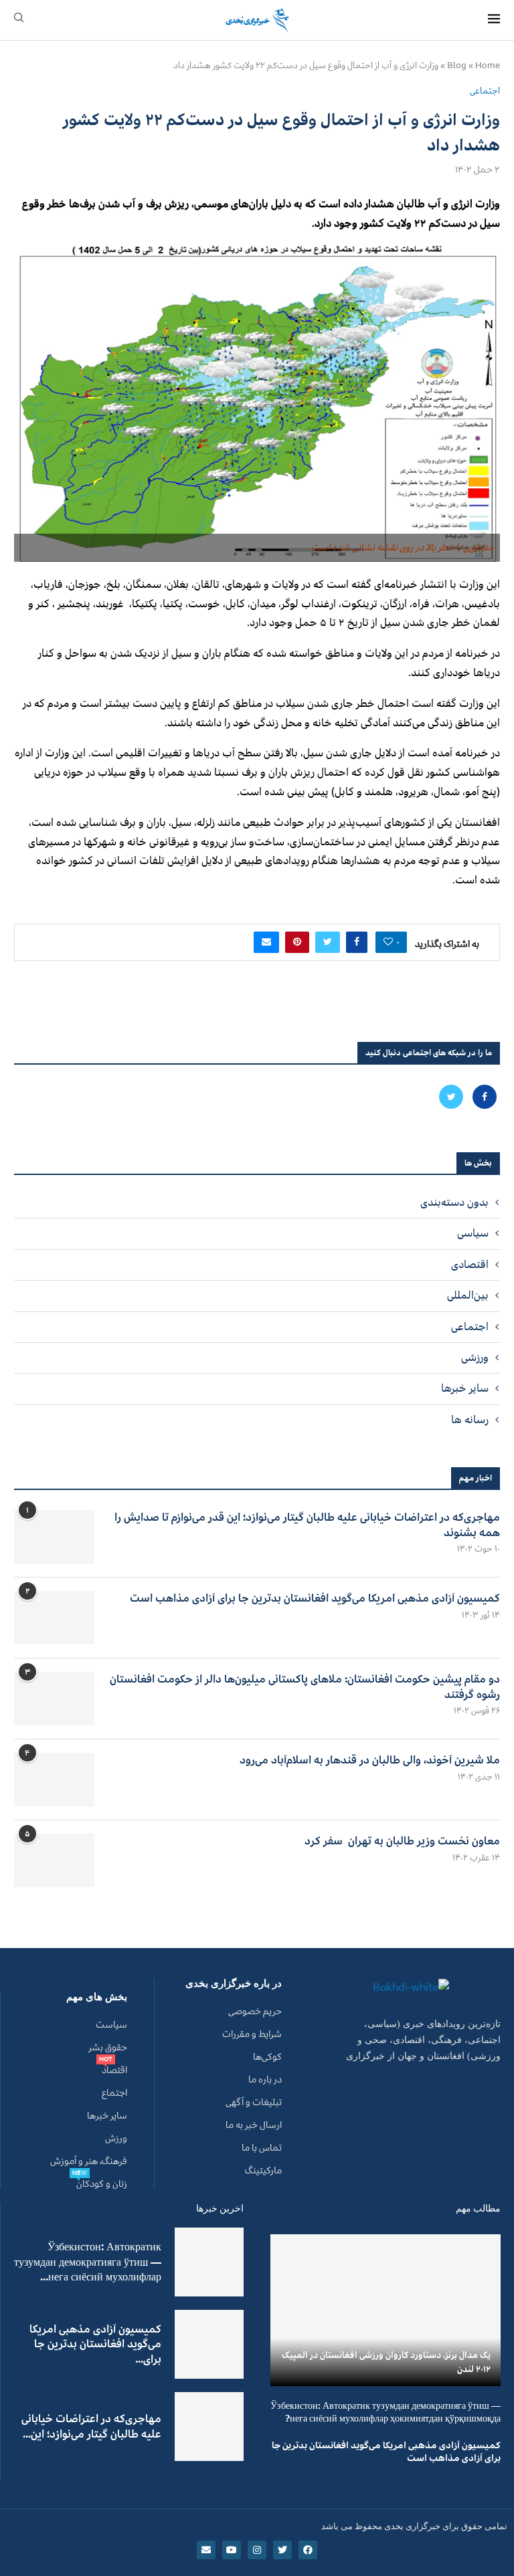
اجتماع (114, 2093)
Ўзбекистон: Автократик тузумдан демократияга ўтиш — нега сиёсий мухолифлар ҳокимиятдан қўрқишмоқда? (385, 2412)
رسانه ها (470, 1420)
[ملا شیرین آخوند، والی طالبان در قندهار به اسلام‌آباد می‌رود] (54, 1780)
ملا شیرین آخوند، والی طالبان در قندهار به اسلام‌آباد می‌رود (370, 1760)
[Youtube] (232, 2550)
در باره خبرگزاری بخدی (234, 1984)
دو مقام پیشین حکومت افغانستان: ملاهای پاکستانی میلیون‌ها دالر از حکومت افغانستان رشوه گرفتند (305, 1687)
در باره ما (265, 2080)
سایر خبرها (465, 1388)
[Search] (19, 20)
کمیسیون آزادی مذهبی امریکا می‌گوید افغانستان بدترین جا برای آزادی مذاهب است (315, 1598)
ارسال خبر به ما (254, 2125)
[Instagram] (257, 2550)
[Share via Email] (266, 942)
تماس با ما (262, 2148)
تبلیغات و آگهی (254, 2103)
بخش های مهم (97, 1997)
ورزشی (475, 1358)
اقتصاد (114, 2070)
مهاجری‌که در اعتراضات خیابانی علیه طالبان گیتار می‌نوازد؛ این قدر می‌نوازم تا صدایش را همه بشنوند (307, 1525)
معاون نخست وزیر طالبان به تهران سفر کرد (402, 1841)
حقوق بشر (108, 2048)
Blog (457, 66)
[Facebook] (483, 1097)
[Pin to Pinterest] (297, 942)
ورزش (116, 2139)
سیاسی (473, 1233)
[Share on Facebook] (357, 942)
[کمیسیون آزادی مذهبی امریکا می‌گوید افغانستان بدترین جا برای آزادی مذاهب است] (54, 1618)
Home (488, 66)
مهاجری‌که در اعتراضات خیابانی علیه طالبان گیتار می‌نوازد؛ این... (91, 2426)
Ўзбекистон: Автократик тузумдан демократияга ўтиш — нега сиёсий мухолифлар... (88, 2262)
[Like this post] (388, 942)
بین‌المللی (468, 1295)
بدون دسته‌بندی (454, 1202)
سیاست (111, 2025)
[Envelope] (206, 2550)
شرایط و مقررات (252, 2034)
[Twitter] (451, 1097)
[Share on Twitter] (328, 942)
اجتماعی (470, 1327)
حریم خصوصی (255, 2012)
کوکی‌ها (267, 2057)
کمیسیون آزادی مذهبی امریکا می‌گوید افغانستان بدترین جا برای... (95, 2344)
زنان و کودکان (102, 2184)
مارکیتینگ (263, 2171)
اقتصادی (470, 1265)
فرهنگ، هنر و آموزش (89, 2161)
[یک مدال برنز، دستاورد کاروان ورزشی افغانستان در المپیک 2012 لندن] (385, 2310)
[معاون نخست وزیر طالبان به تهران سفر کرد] (54, 1860)
